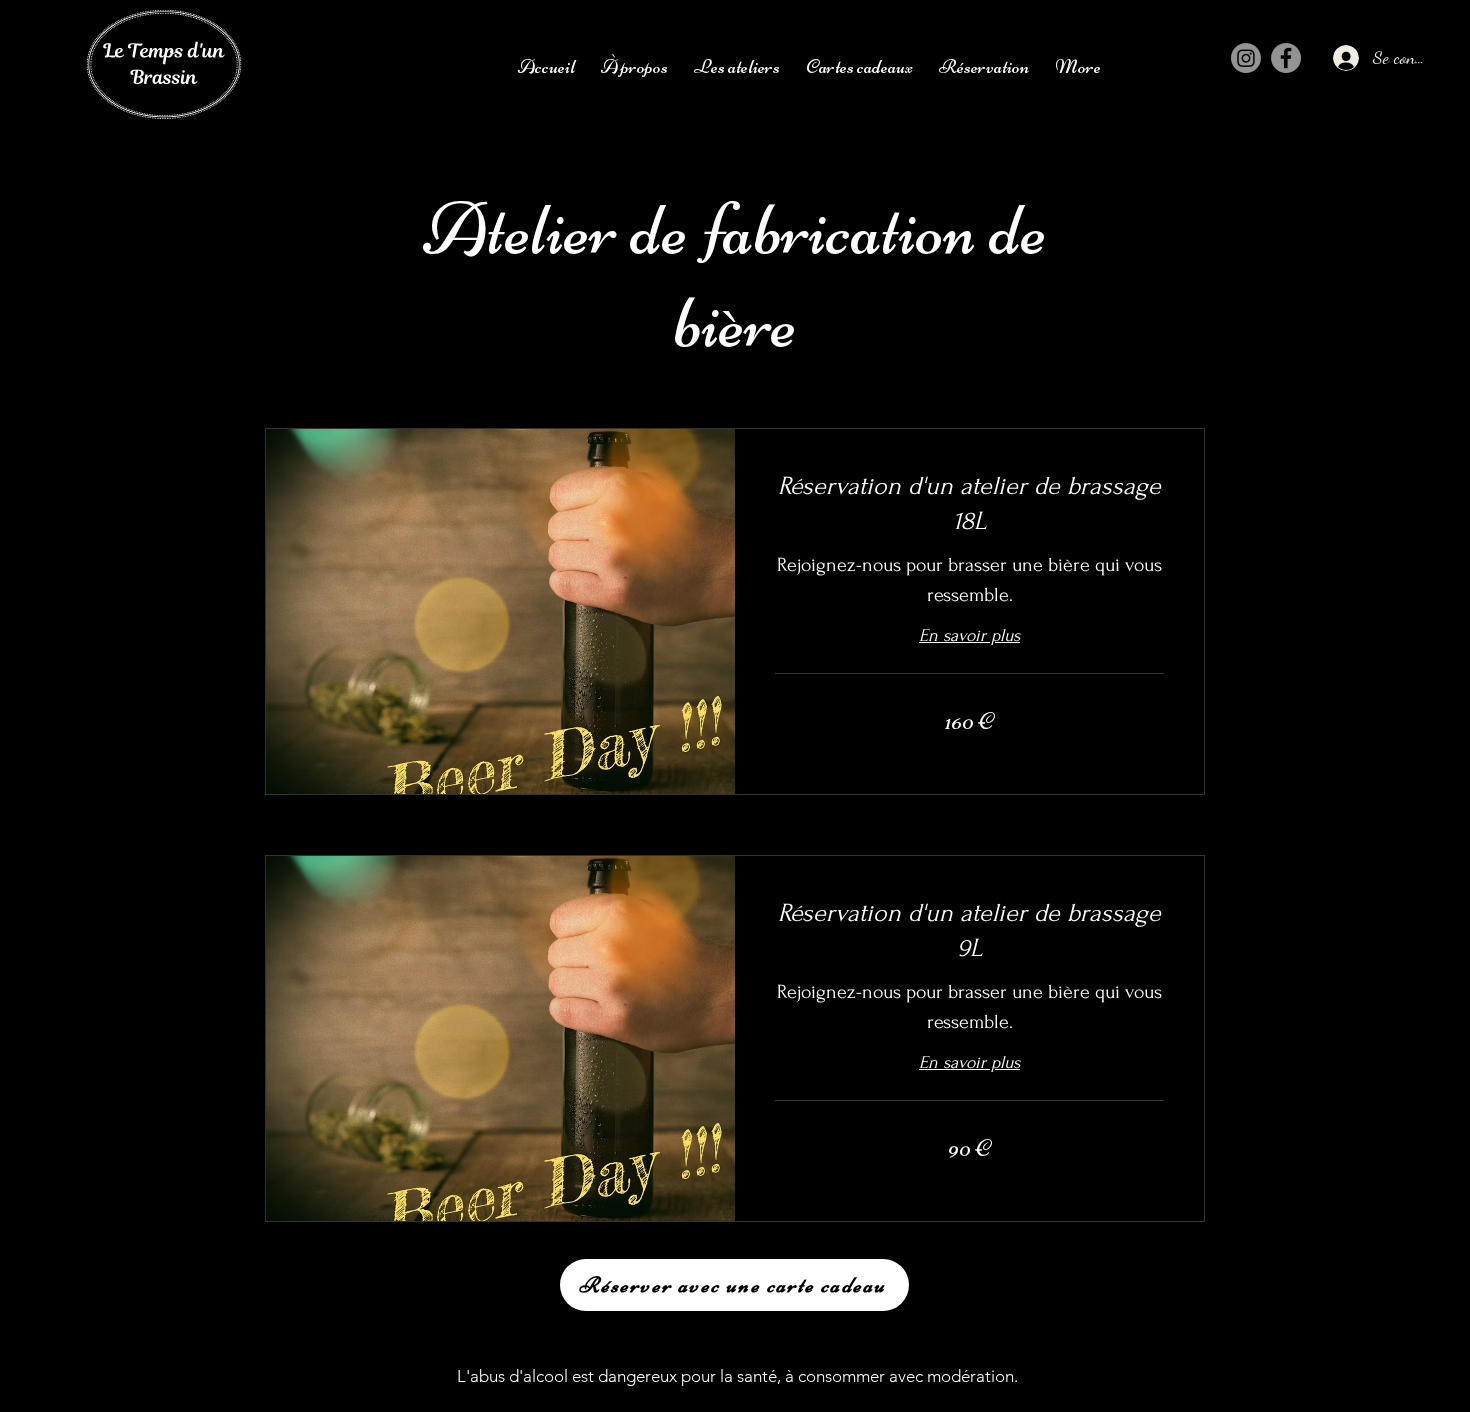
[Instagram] (1246, 58)
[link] (969, 503)
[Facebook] (1286, 58)
